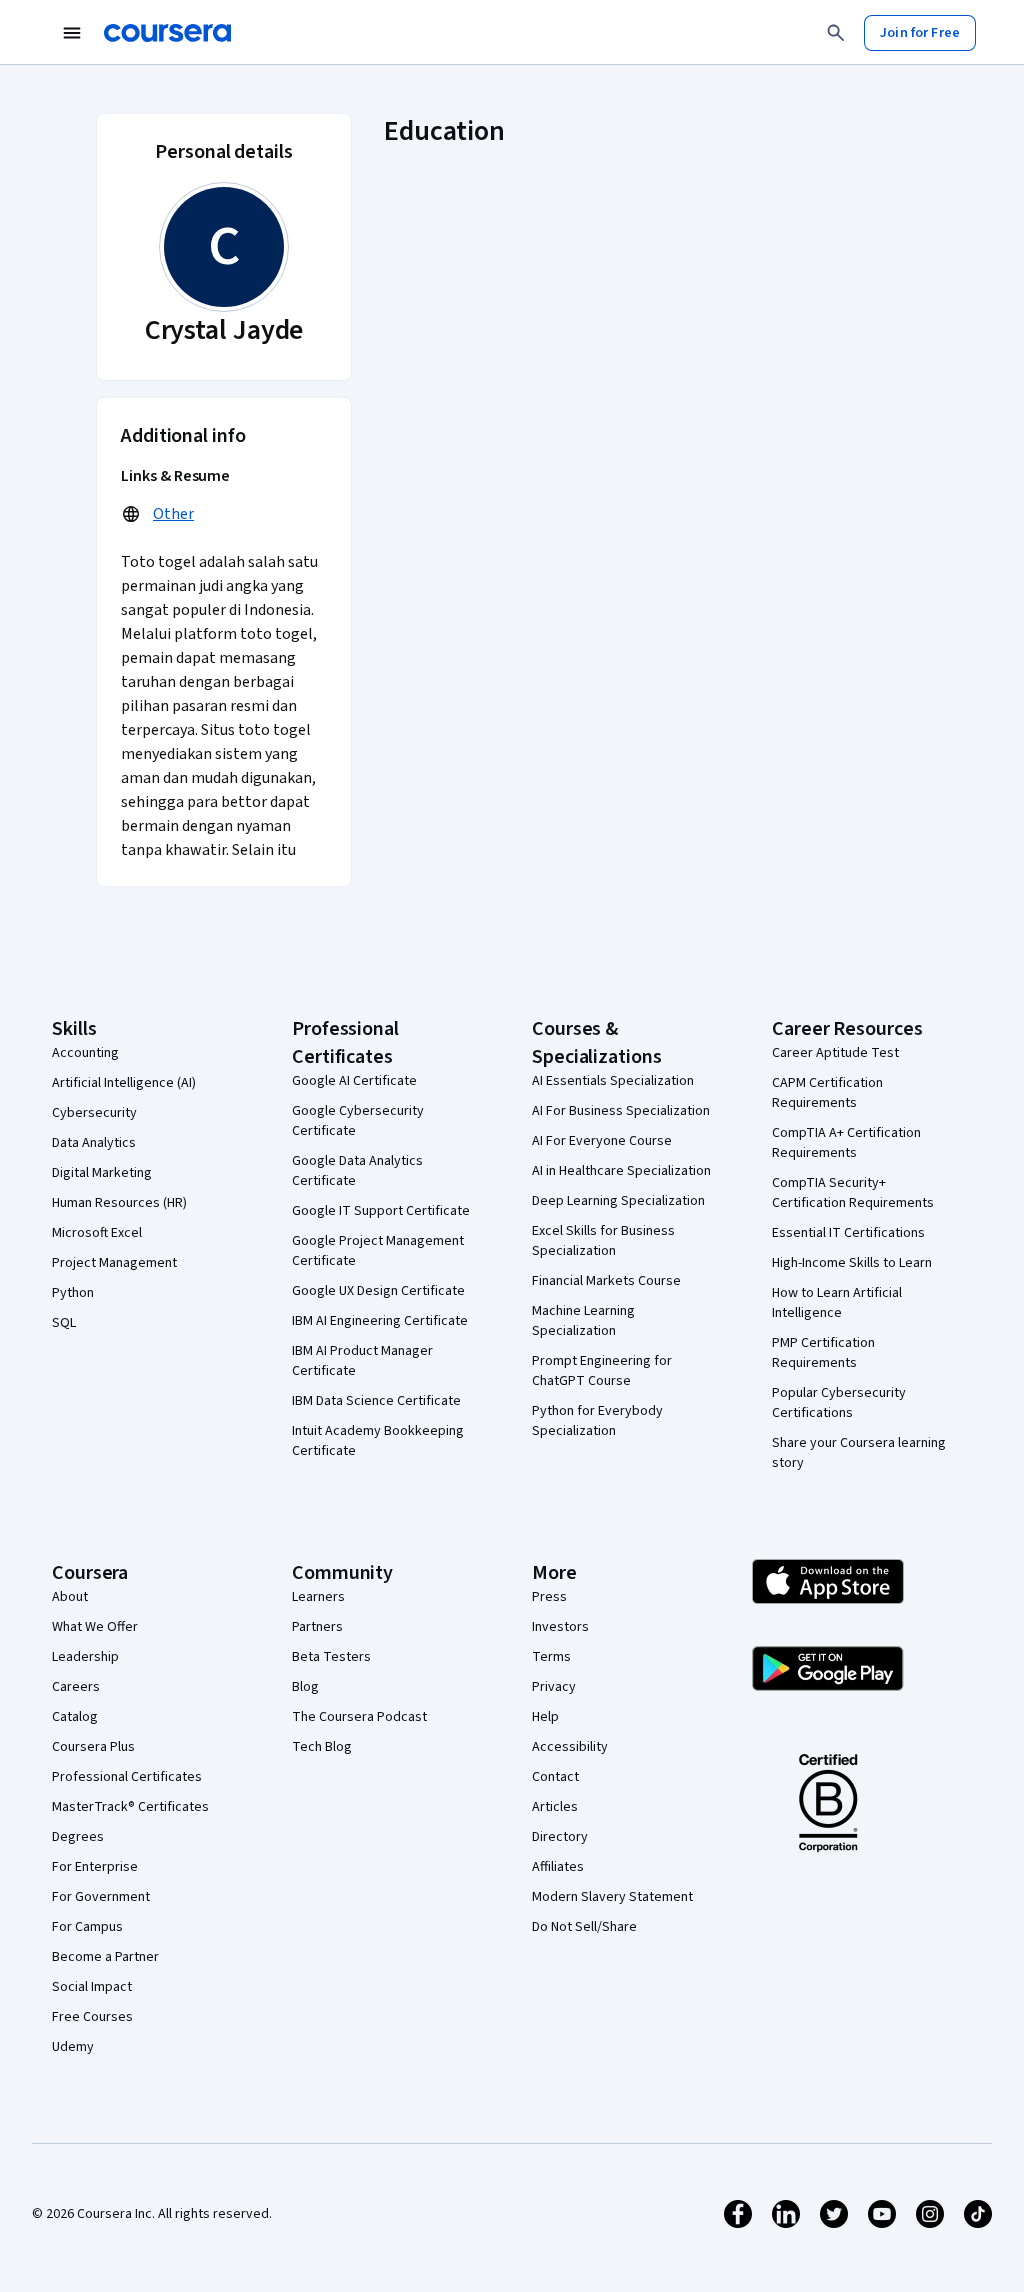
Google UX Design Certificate (378, 1291)
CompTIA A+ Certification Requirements (846, 1143)
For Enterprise (95, 1867)
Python (73, 1293)
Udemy (73, 2047)
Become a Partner (105, 1957)
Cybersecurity (94, 1113)
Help (545, 1717)
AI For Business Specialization (621, 1111)
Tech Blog (322, 1747)
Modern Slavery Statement (612, 1897)
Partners (317, 1627)
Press (549, 1597)
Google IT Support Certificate (381, 1211)
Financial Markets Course (606, 1281)
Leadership (85, 1657)
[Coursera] (167, 33)
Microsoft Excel (97, 1233)
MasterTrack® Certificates (130, 1807)
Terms (551, 1657)
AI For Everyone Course (602, 1141)
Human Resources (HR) (119, 1203)
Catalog (75, 1717)
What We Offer (95, 1627)
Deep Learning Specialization (618, 1201)
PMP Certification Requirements (823, 1353)
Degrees (78, 1837)
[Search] (836, 33)
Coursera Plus (93, 1747)
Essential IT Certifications (848, 1233)
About (70, 1597)
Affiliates (558, 1867)
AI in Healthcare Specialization (621, 1171)
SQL (64, 1323)
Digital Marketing (102, 1173)
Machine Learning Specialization (583, 1321)
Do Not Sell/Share (584, 1927)
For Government (101, 1897)
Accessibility (570, 1747)
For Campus (87, 1927)
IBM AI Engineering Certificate (380, 1321)
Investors (560, 1627)
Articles (555, 1807)
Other (173, 514)
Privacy (554, 1687)
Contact (555, 1777)
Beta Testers (331, 1657)
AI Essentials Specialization (613, 1081)
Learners (318, 1597)
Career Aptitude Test (835, 1053)
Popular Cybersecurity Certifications (839, 1403)
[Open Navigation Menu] (72, 33)
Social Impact (92, 1987)
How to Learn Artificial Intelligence (837, 1303)
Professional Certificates (127, 1777)
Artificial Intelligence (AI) (124, 1083)
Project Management (114, 1263)
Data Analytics (94, 1143)
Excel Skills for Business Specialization (603, 1241)
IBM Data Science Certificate (376, 1401)
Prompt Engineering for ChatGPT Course (602, 1371)
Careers (76, 1687)
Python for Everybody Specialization (597, 1421)
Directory (560, 1837)
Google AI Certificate (354, 1081)
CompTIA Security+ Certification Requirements (853, 1193)
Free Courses (92, 2017)
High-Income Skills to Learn (852, 1263)
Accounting (85, 1053)
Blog (305, 1687)
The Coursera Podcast (359, 1717)
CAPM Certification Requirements (827, 1093)
